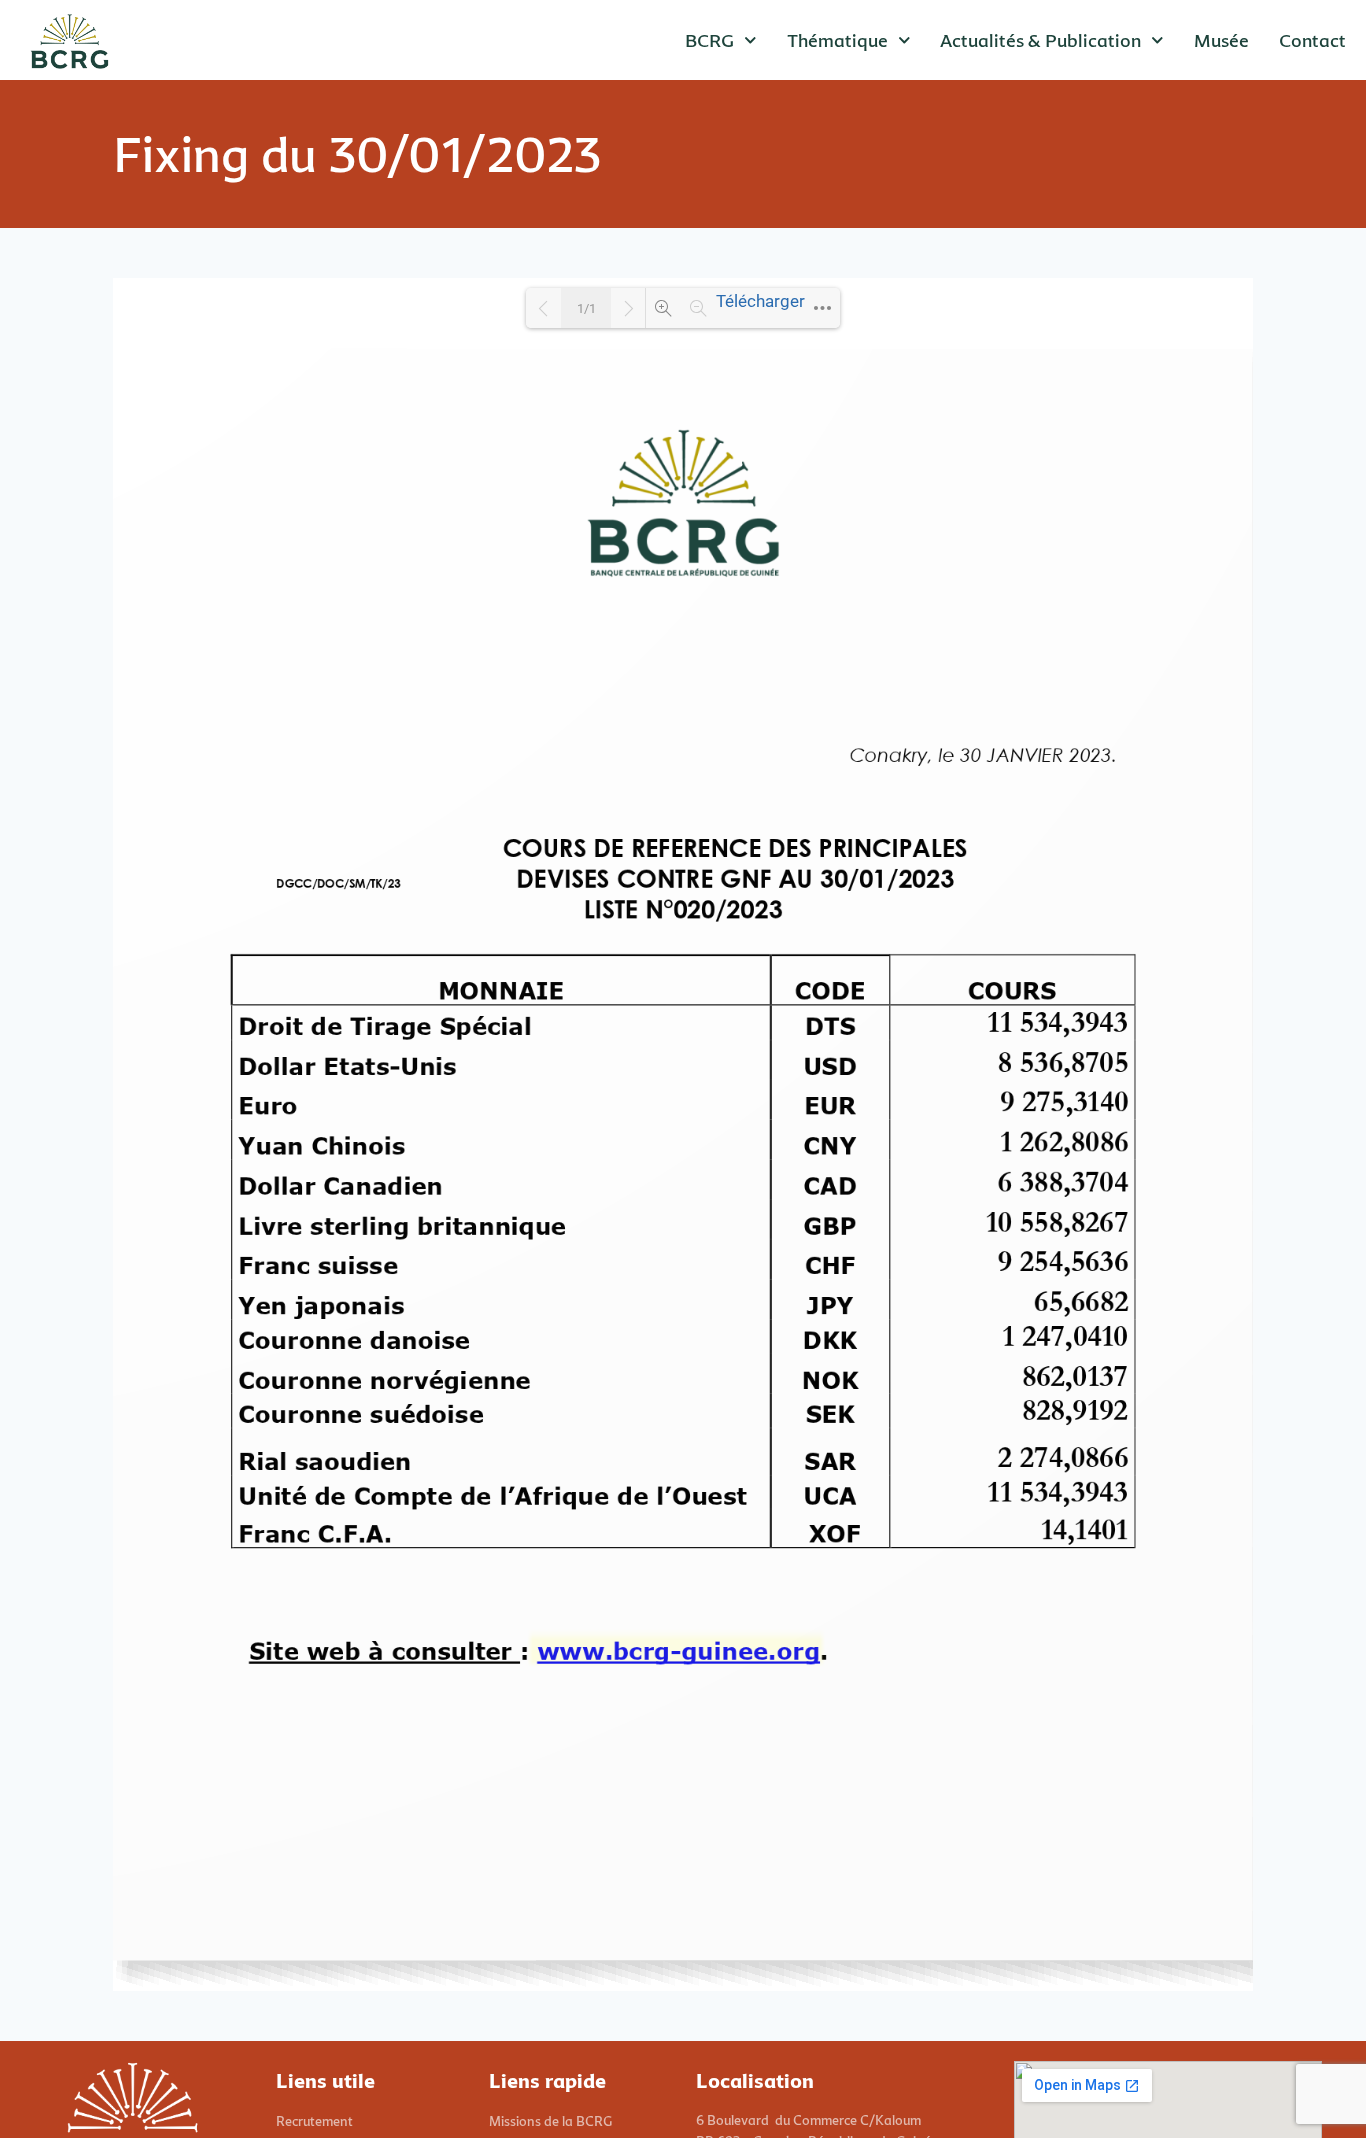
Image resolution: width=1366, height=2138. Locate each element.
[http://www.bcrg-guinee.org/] (677, 1650)
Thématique (837, 40)
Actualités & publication (1040, 40)
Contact (1312, 40)
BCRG (709, 40)
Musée (1221, 40)
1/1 (586, 308)
